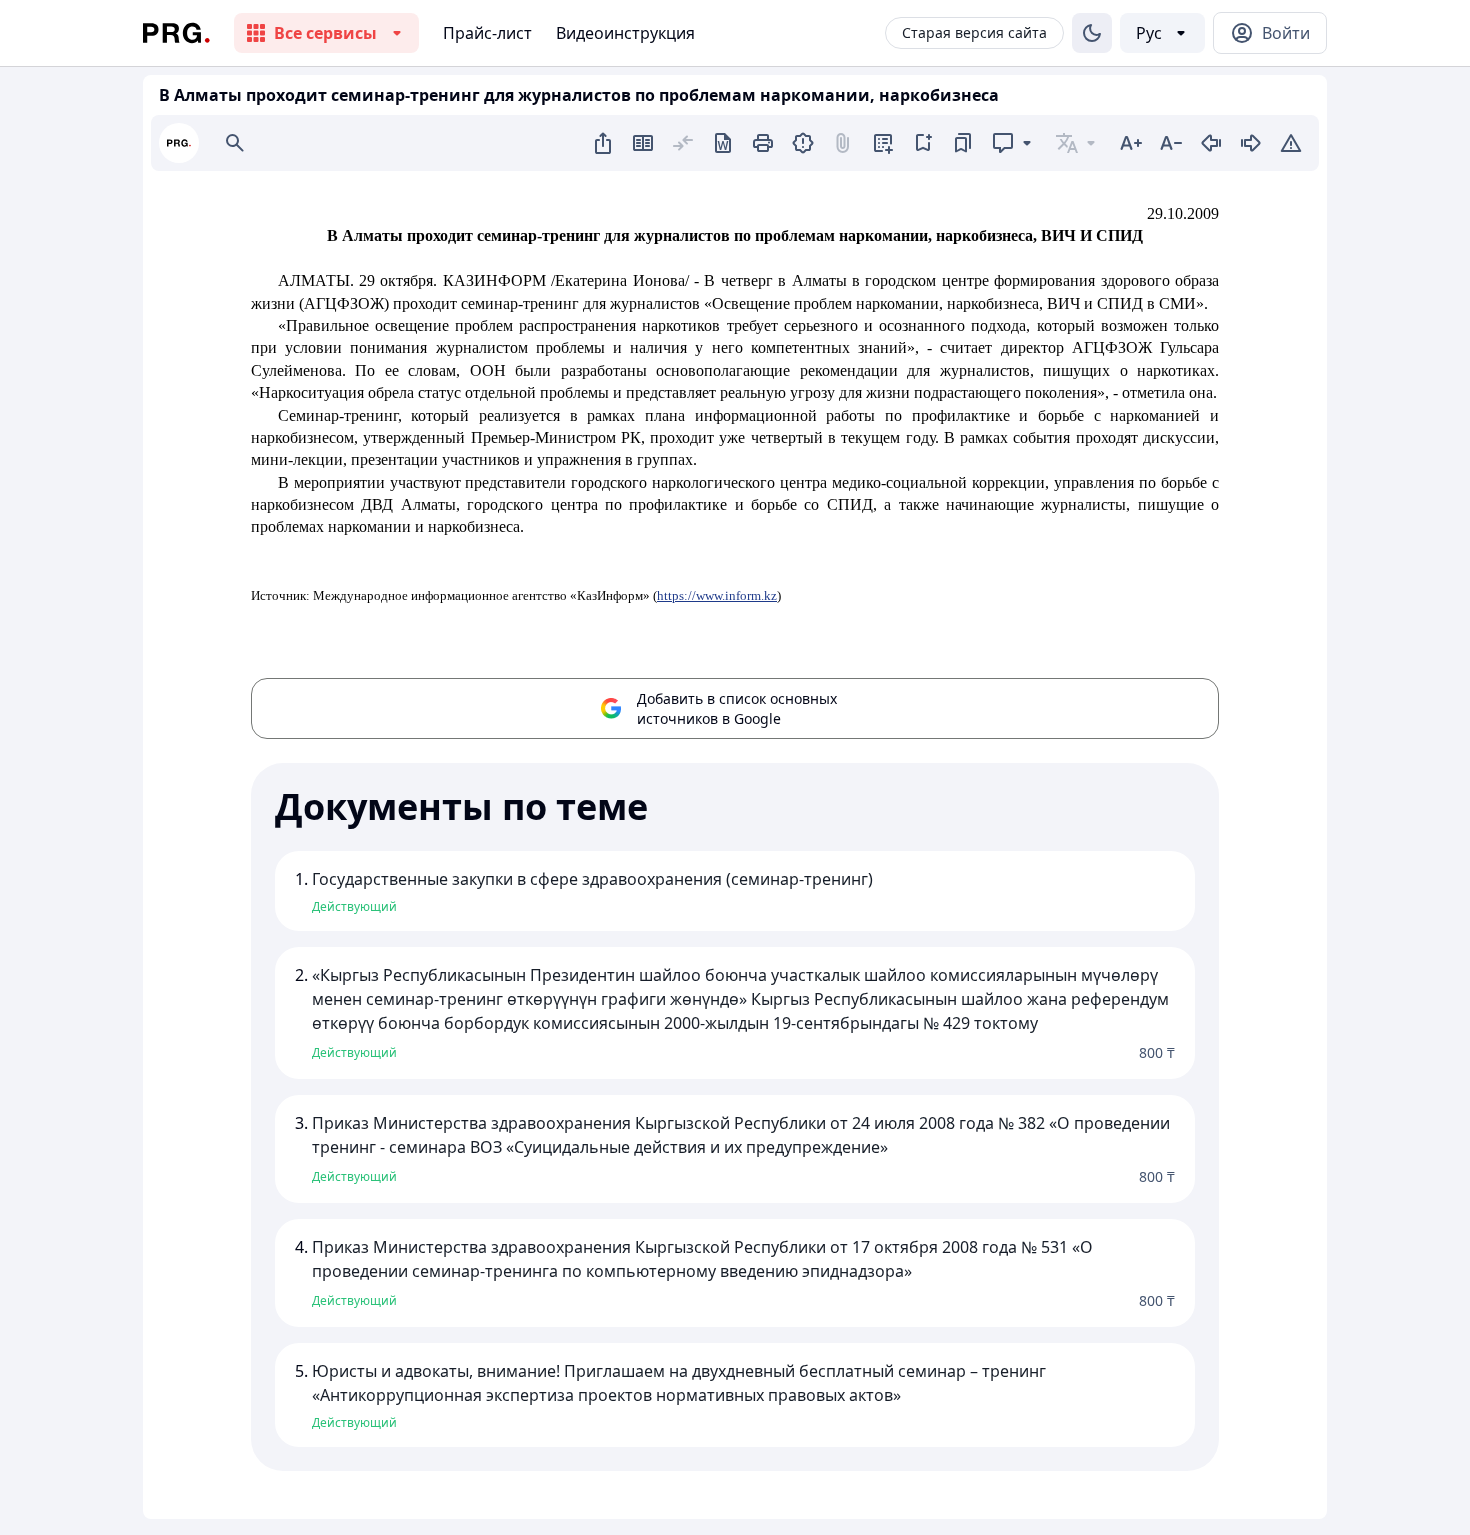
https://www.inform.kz (717, 595)
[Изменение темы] (1092, 33)
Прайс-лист (487, 33)
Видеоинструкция (625, 33)
